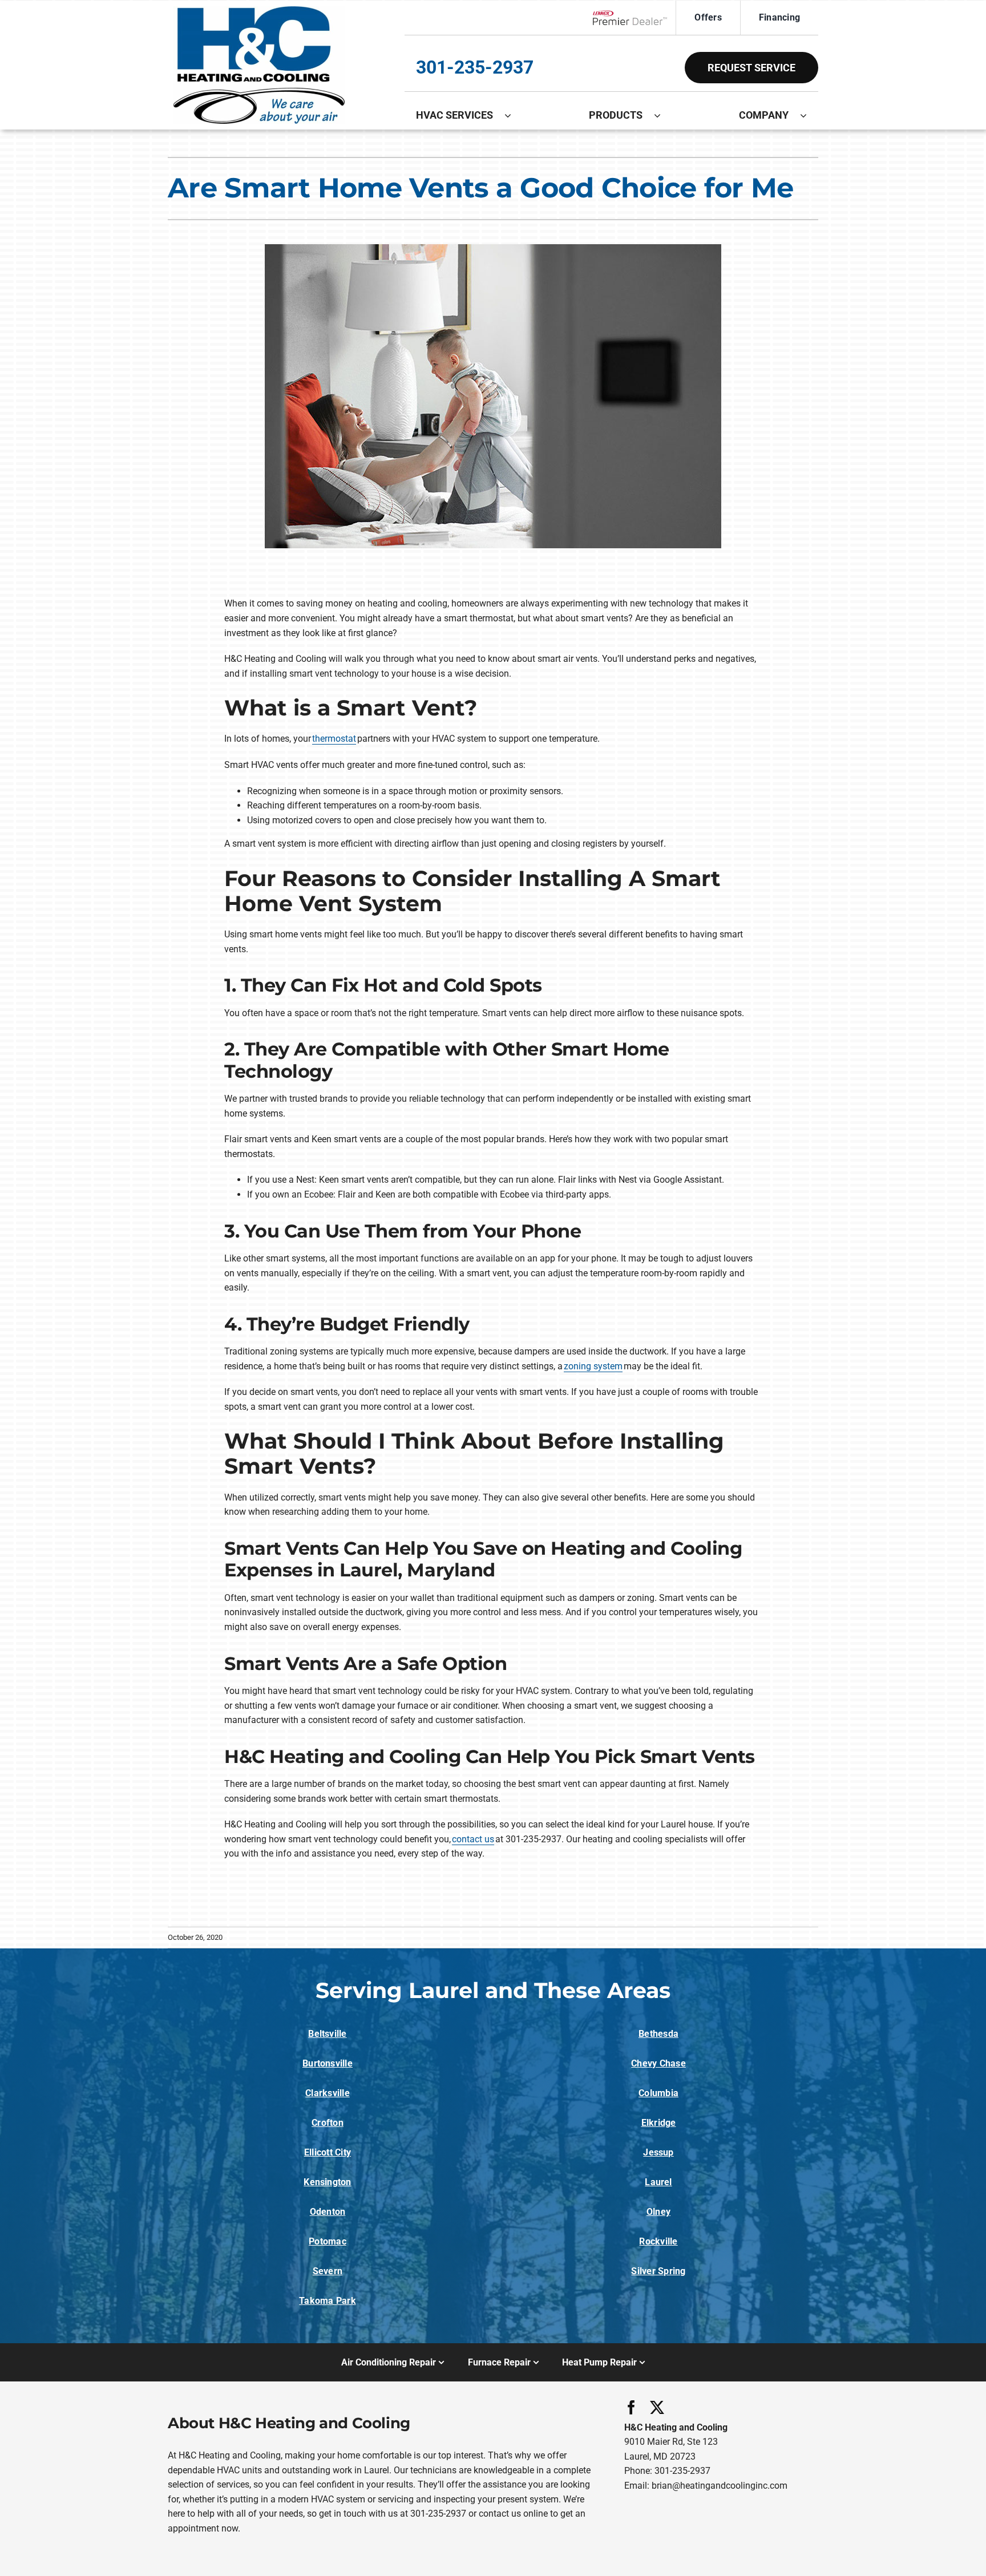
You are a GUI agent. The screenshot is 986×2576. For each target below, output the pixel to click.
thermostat (334, 739)
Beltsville (327, 2034)
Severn (328, 2271)
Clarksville (328, 2093)
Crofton (328, 2123)
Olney (658, 2212)
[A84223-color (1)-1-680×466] (259, 11)
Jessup (658, 2152)
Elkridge (659, 2123)
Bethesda (658, 2034)
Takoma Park (328, 2301)
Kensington (327, 2182)
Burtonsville (328, 2063)
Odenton (328, 2212)
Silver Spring (658, 2271)
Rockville (658, 2241)
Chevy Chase (658, 2063)
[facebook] (631, 2407)
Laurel (658, 2182)
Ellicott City (328, 2152)
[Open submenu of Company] (809, 115)
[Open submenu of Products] (663, 115)
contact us (473, 1839)
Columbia (658, 2093)
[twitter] (657, 2407)
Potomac (328, 2241)
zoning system (593, 1366)
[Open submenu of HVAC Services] (514, 115)
